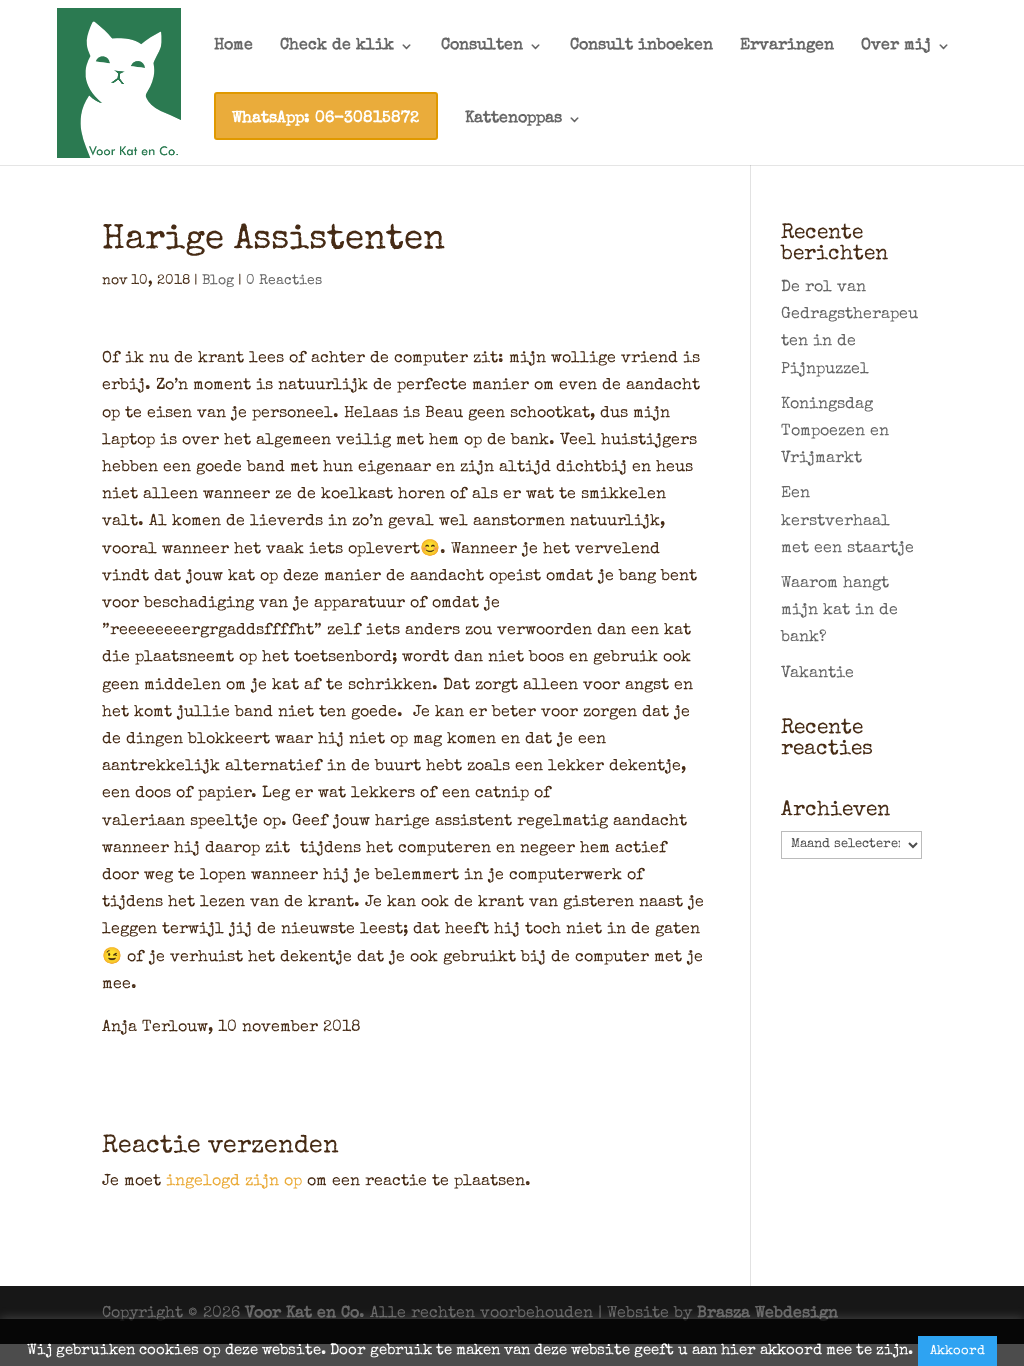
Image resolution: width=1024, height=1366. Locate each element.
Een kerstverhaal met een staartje (847, 521)
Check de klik (337, 46)
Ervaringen (787, 46)
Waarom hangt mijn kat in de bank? (839, 611)
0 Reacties (284, 281)
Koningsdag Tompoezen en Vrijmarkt (835, 432)
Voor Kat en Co (302, 1314)
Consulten (482, 46)
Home (233, 46)
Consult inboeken (641, 46)
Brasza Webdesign (767, 1314)
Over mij (896, 46)
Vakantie (817, 674)
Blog (218, 281)
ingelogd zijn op (234, 1182)
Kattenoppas (513, 119)
